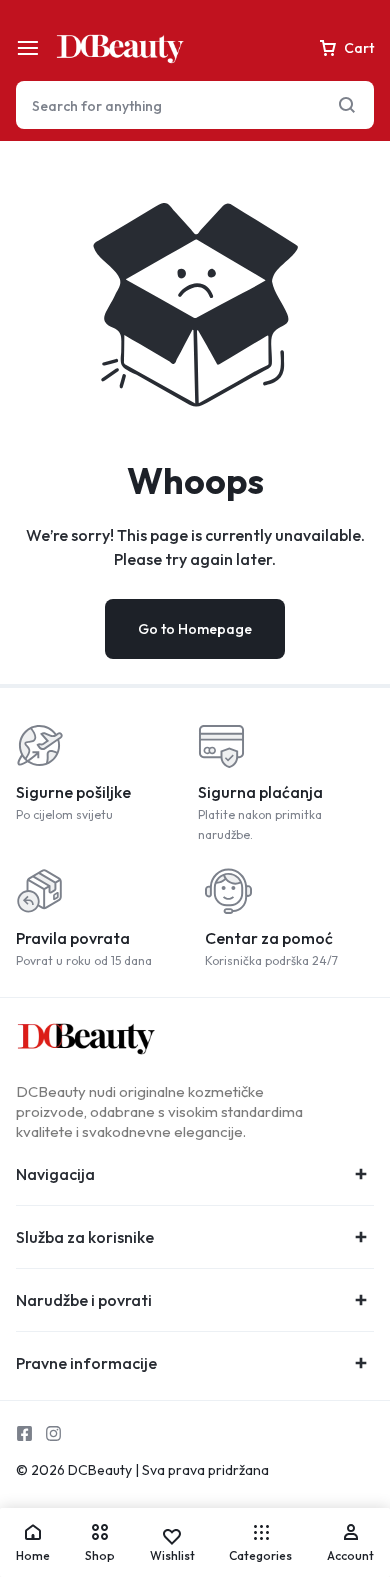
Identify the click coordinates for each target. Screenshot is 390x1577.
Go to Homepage (195, 629)
